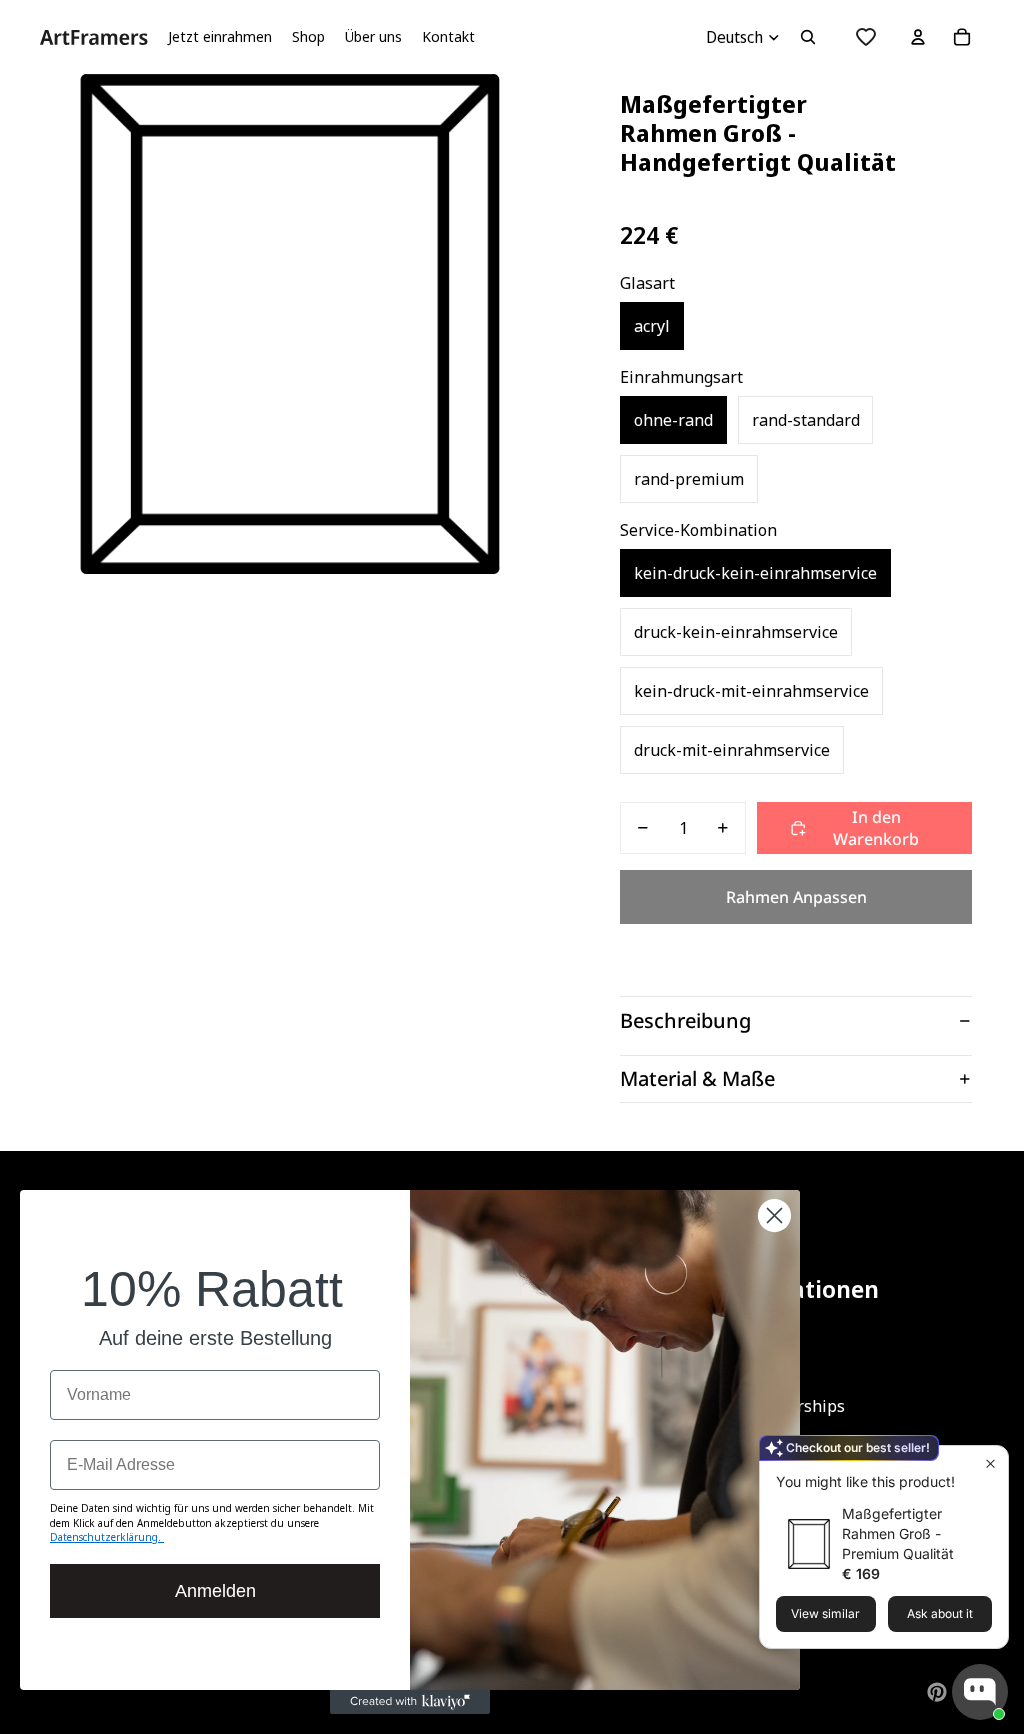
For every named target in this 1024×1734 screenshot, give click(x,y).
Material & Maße (697, 1078)
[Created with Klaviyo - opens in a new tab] (410, 1702)
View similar (825, 1613)
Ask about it (940, 1613)
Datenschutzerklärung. (107, 1537)
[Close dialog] (774, 1215)
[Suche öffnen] (808, 37)
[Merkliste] (866, 37)
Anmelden (215, 1591)
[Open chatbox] (980, 1692)
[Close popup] (990, 1463)
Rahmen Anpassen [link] (796, 897)
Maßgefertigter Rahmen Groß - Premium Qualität (898, 1533)
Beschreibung (685, 1020)
